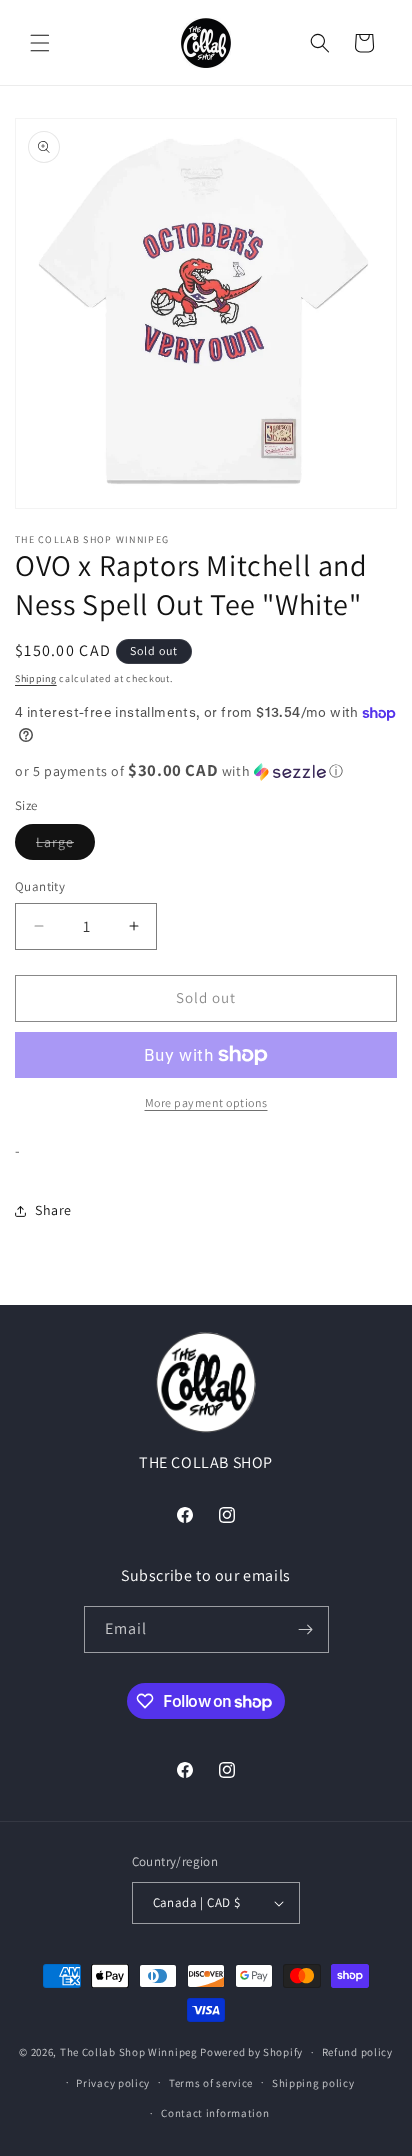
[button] (40, 43)
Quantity (40, 886)
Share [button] (53, 1210)
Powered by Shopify (251, 2052)
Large (65, 846)
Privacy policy (113, 2083)
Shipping (36, 678)
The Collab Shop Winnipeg (129, 2052)
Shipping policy (313, 2083)
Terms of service (211, 2083)
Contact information (215, 2113)
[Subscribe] (306, 1629)
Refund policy (357, 2052)
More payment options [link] (206, 1102)
